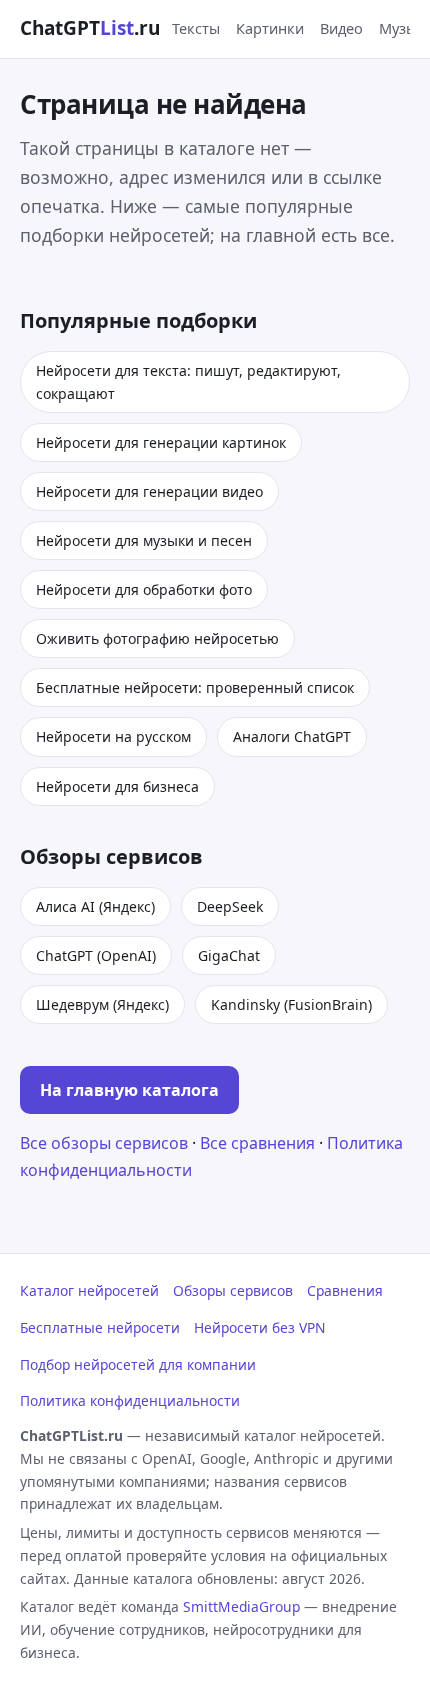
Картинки (270, 28)
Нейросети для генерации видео (149, 491)
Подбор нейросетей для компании (138, 1364)
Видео (341, 28)
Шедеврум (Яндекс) (102, 1004)
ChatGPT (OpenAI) (96, 955)
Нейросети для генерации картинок (161, 442)
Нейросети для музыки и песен (144, 540)
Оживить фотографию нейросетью (157, 638)
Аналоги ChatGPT (292, 736)
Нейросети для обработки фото (144, 589)
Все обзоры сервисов (104, 1143)
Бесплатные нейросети (100, 1327)
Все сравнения (257, 1143)
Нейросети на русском (113, 736)
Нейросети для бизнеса (117, 786)
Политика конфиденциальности (130, 1400)
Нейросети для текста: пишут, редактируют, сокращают (188, 382)
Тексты (196, 28)
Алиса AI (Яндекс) (95, 906)
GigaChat (229, 955)
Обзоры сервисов (233, 1290)
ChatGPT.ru (90, 28)
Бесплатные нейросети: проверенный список (195, 687)
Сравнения (345, 1290)
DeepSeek (230, 906)
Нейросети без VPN (259, 1327)
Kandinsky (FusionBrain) (291, 1004)
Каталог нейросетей (89, 1290)
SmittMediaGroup (241, 1606)
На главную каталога (129, 1090)
